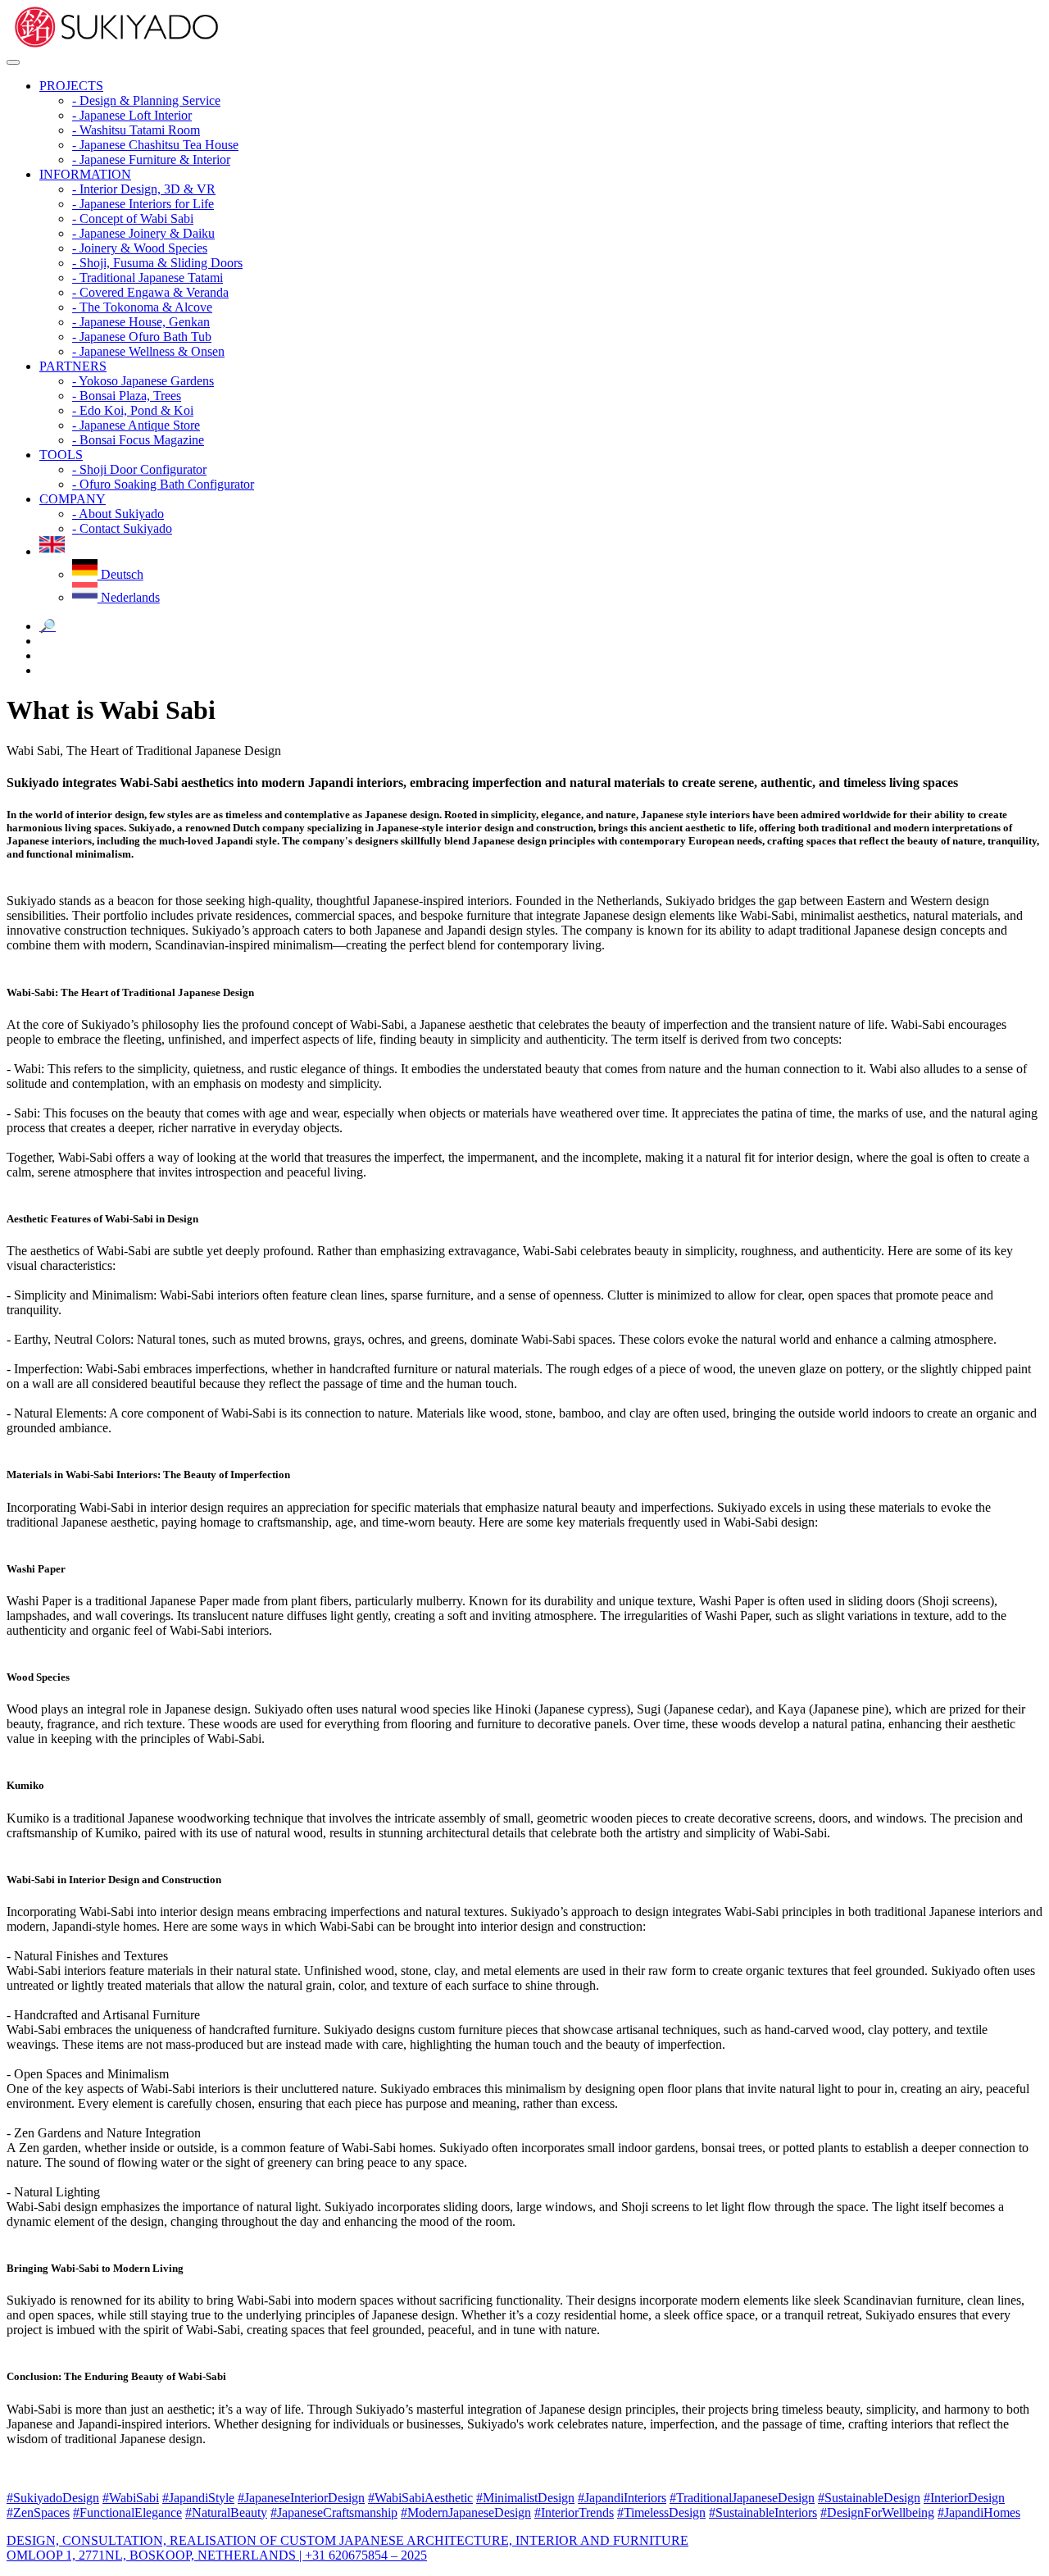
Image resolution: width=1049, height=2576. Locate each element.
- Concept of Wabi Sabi (133, 218)
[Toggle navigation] (13, 62)
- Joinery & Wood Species (140, 248)
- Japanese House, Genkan (141, 322)
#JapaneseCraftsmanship (334, 2512)
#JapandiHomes (979, 2512)
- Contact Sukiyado (122, 528)
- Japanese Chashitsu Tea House (155, 145)
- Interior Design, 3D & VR (144, 189)
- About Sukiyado (118, 514)
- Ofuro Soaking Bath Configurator (163, 484)
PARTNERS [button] (73, 366)
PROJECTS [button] (71, 86)
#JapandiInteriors (622, 2498)
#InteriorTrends (574, 2512)
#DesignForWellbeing (877, 2512)
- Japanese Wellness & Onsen (148, 351)
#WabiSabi (131, 2498)
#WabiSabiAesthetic (420, 2498)
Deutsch (120, 574)
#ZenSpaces (38, 2512)
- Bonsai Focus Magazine (138, 440)
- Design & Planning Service (146, 100)
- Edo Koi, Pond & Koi (133, 410)
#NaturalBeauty (226, 2512)
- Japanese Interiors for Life (143, 204)
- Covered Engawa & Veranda (150, 292)
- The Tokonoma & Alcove (142, 307)
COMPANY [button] (73, 499)
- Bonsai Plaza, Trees (127, 396)
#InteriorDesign (964, 2498)
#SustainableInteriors (763, 2512)
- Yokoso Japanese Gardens (143, 381)
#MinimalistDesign (525, 2498)
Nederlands (129, 597)
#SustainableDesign (869, 2498)
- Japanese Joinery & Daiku (143, 233)
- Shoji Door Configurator (139, 469)
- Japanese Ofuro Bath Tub (142, 337)
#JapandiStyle (198, 2498)
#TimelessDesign (661, 2512)
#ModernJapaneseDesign (466, 2512)
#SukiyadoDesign (53, 2498)
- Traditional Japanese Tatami (148, 278)
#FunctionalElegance (127, 2512)
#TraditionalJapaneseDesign (742, 2498)
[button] (52, 551)
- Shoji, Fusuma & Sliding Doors (157, 263)
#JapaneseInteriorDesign (301, 2498)
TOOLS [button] (61, 455)
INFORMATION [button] (85, 174)
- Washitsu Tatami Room (136, 130)
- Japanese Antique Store (136, 425)
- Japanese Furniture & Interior (151, 159)
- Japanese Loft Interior (132, 115)
